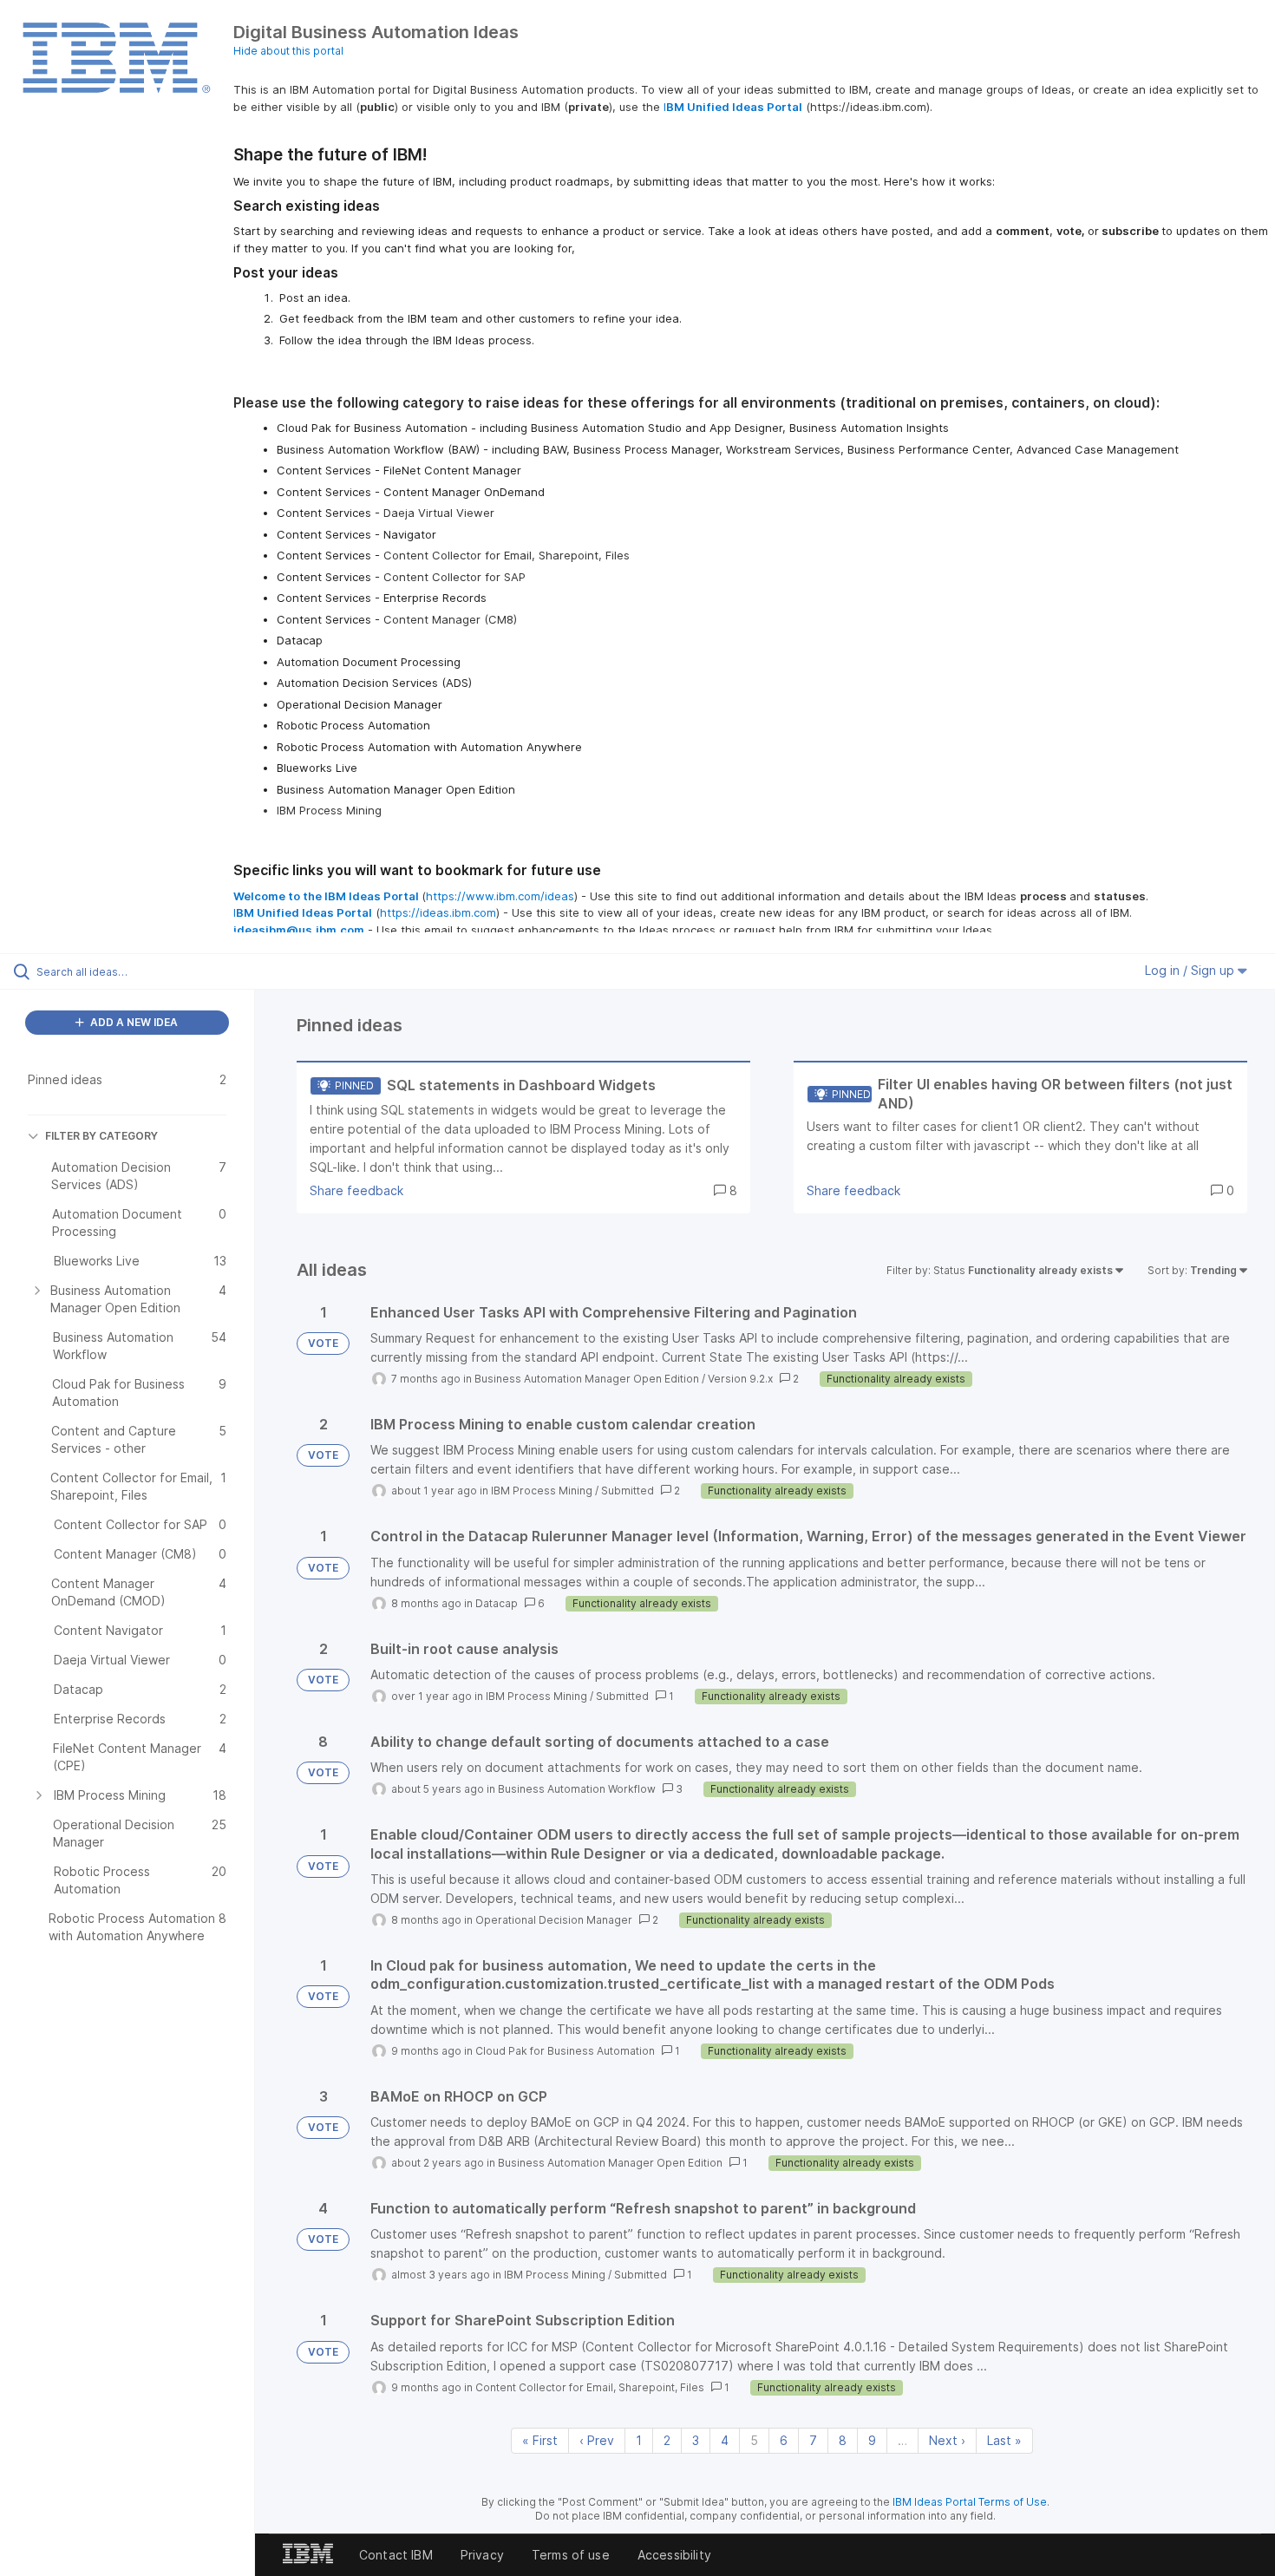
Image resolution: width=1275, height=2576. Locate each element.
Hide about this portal (288, 51)
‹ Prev (597, 2440)
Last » (1004, 2440)
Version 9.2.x (740, 1379)
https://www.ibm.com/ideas (500, 896)
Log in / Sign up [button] (1191, 970)
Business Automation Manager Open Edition (587, 1379)
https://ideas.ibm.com (438, 912)
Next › (947, 2440)
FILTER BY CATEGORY (101, 1136)
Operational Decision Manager (554, 1920)
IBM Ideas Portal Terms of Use (970, 2502)
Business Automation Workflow (577, 1789)
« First (540, 2440)
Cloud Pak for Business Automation (565, 2051)
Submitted (628, 1491)
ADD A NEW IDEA (133, 1022)
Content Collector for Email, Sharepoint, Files (590, 2387)
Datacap (497, 1603)
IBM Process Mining (542, 1491)
